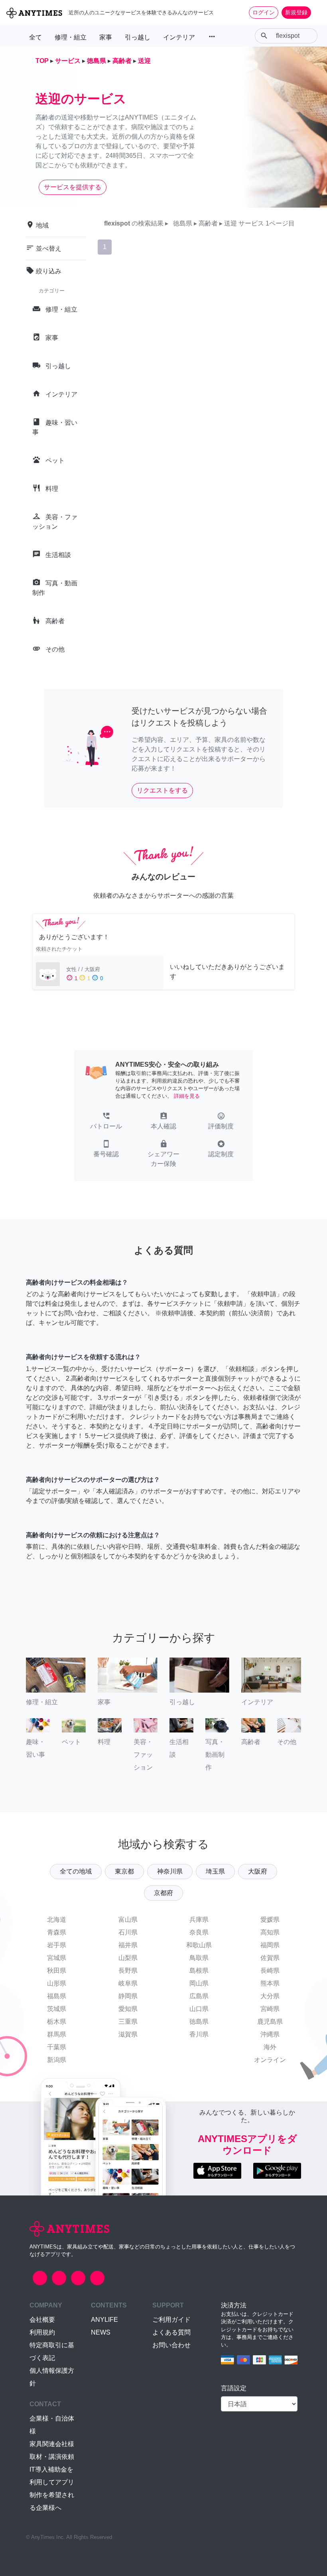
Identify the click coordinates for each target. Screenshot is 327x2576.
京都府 (163, 1893)
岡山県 (199, 1983)
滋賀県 (128, 2034)
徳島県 (199, 2022)
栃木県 (57, 2022)
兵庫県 (199, 1920)
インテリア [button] (179, 37)
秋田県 (57, 1971)
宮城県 (57, 1958)
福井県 (128, 1945)
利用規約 (42, 2332)
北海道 (57, 1920)
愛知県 (128, 2009)
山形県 (57, 1983)
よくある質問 (171, 2332)
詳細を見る (187, 1096)
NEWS (101, 2332)
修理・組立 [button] (71, 37)
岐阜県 (128, 1983)
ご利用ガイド (171, 2320)
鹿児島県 (270, 2022)
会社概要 (42, 2320)
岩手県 (57, 1945)
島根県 (199, 1971)
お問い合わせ (171, 2345)
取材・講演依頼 (52, 2457)
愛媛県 (270, 1920)
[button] (106, 1122)
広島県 (199, 1996)
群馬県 (57, 2034)
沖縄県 (270, 2034)
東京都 (124, 1871)
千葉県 (57, 2047)
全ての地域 (76, 1871)
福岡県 (270, 1945)
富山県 (128, 1920)
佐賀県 (270, 1958)
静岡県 (128, 1996)
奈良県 (199, 1932)
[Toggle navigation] (316, 12)
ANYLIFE (104, 2320)
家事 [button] (106, 37)
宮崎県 (270, 2009)
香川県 (199, 2034)
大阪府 (258, 1871)
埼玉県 (215, 1871)
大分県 (270, 1996)
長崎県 (270, 1971)
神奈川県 (170, 1871)
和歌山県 (199, 1945)
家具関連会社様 (52, 2444)
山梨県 (128, 1958)
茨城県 (57, 2009)
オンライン (270, 2060)
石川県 (128, 1932)
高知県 (270, 1932)
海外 (270, 2047)
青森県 (57, 1932)
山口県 (199, 2009)
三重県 (128, 2022)
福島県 (57, 1996)
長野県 (128, 1971)
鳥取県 (199, 1958)
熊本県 (270, 1983)
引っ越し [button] (138, 37)
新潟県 (57, 2060)
